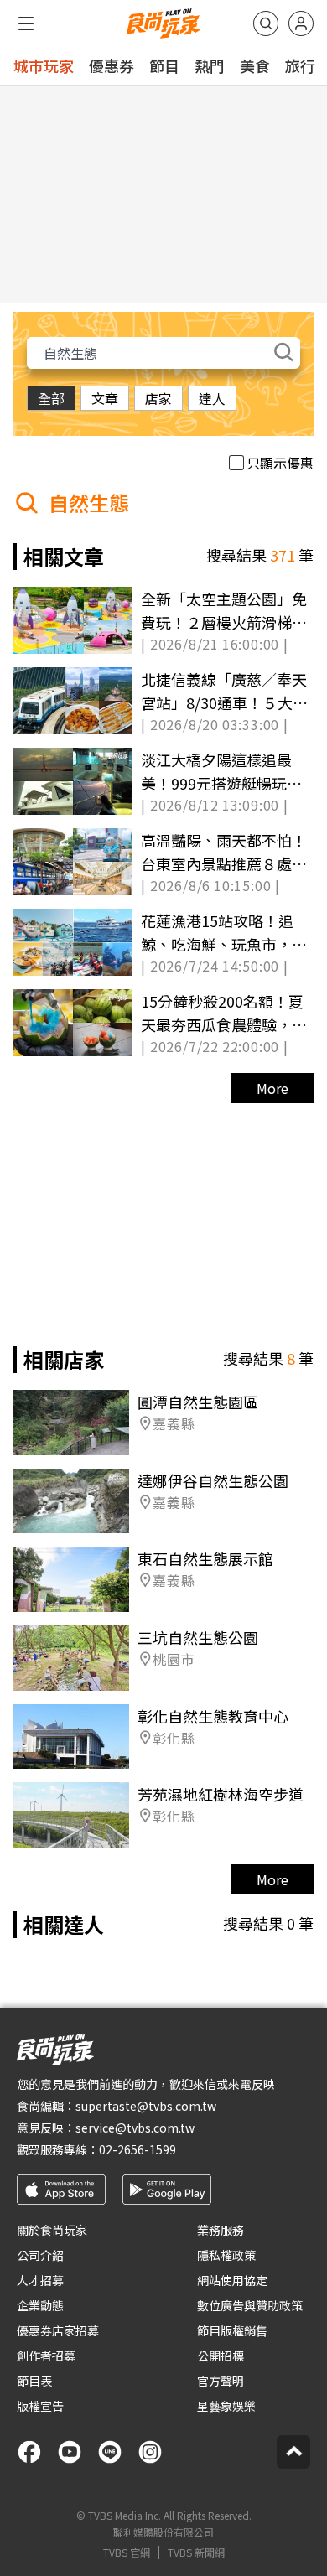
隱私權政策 (226, 2255)
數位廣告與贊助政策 (250, 2305)
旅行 (300, 65)
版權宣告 (40, 2406)
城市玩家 (44, 65)
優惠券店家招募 (58, 2330)
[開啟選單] (26, 23)
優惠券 (112, 65)
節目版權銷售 (232, 2330)
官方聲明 (221, 2381)
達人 (212, 398)
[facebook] (29, 2452)
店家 (158, 398)
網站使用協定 (232, 2280)
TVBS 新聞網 (196, 2553)
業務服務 (221, 2230)
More (272, 1088)
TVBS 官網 (127, 2553)
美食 (255, 65)
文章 (105, 398)
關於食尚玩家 (52, 2230)
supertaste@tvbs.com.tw (146, 2106)
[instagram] (150, 2452)
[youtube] (70, 2452)
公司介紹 (40, 2255)
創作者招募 (46, 2356)
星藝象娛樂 (226, 2406)
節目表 (34, 2381)
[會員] (301, 23)
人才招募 (40, 2280)
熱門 (210, 65)
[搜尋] (266, 23)
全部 (51, 398)
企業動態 (40, 2305)
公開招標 (221, 2356)
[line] (110, 2452)
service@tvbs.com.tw (135, 2128)
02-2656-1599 (138, 2149)
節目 (164, 65)
